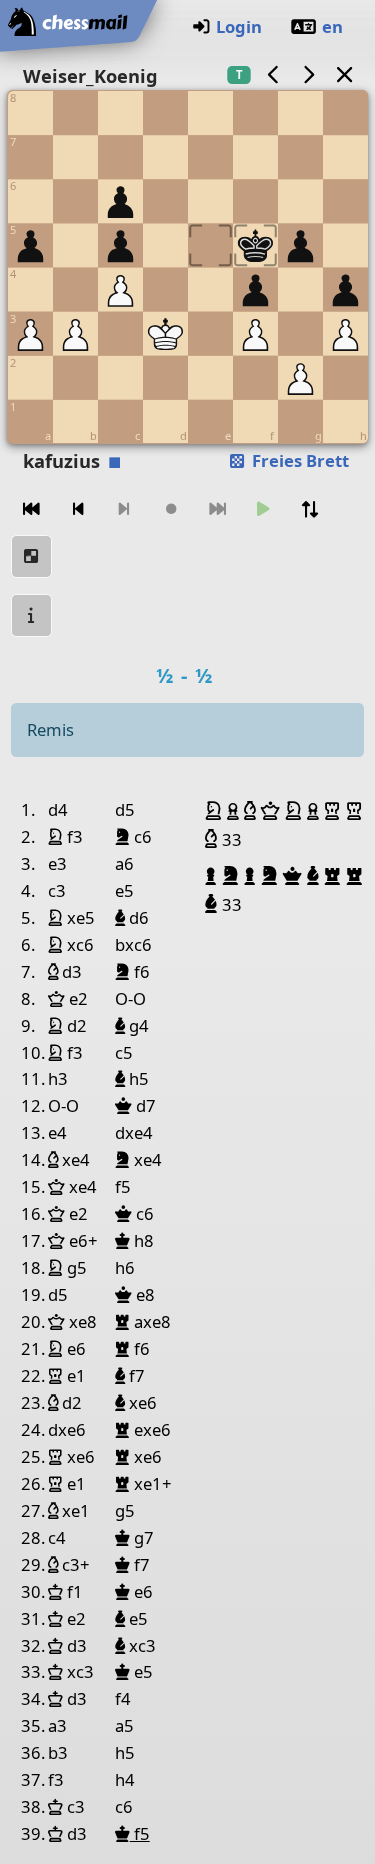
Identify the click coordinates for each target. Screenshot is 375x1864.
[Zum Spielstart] (32, 509)
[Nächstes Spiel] (309, 74)
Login (239, 26)
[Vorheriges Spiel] (273, 74)
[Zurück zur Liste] (344, 74)
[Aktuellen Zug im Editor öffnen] (32, 556)
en (332, 26)
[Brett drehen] (310, 509)
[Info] (32, 615)
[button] (216, 811)
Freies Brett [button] (298, 460)
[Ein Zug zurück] (78, 509)
